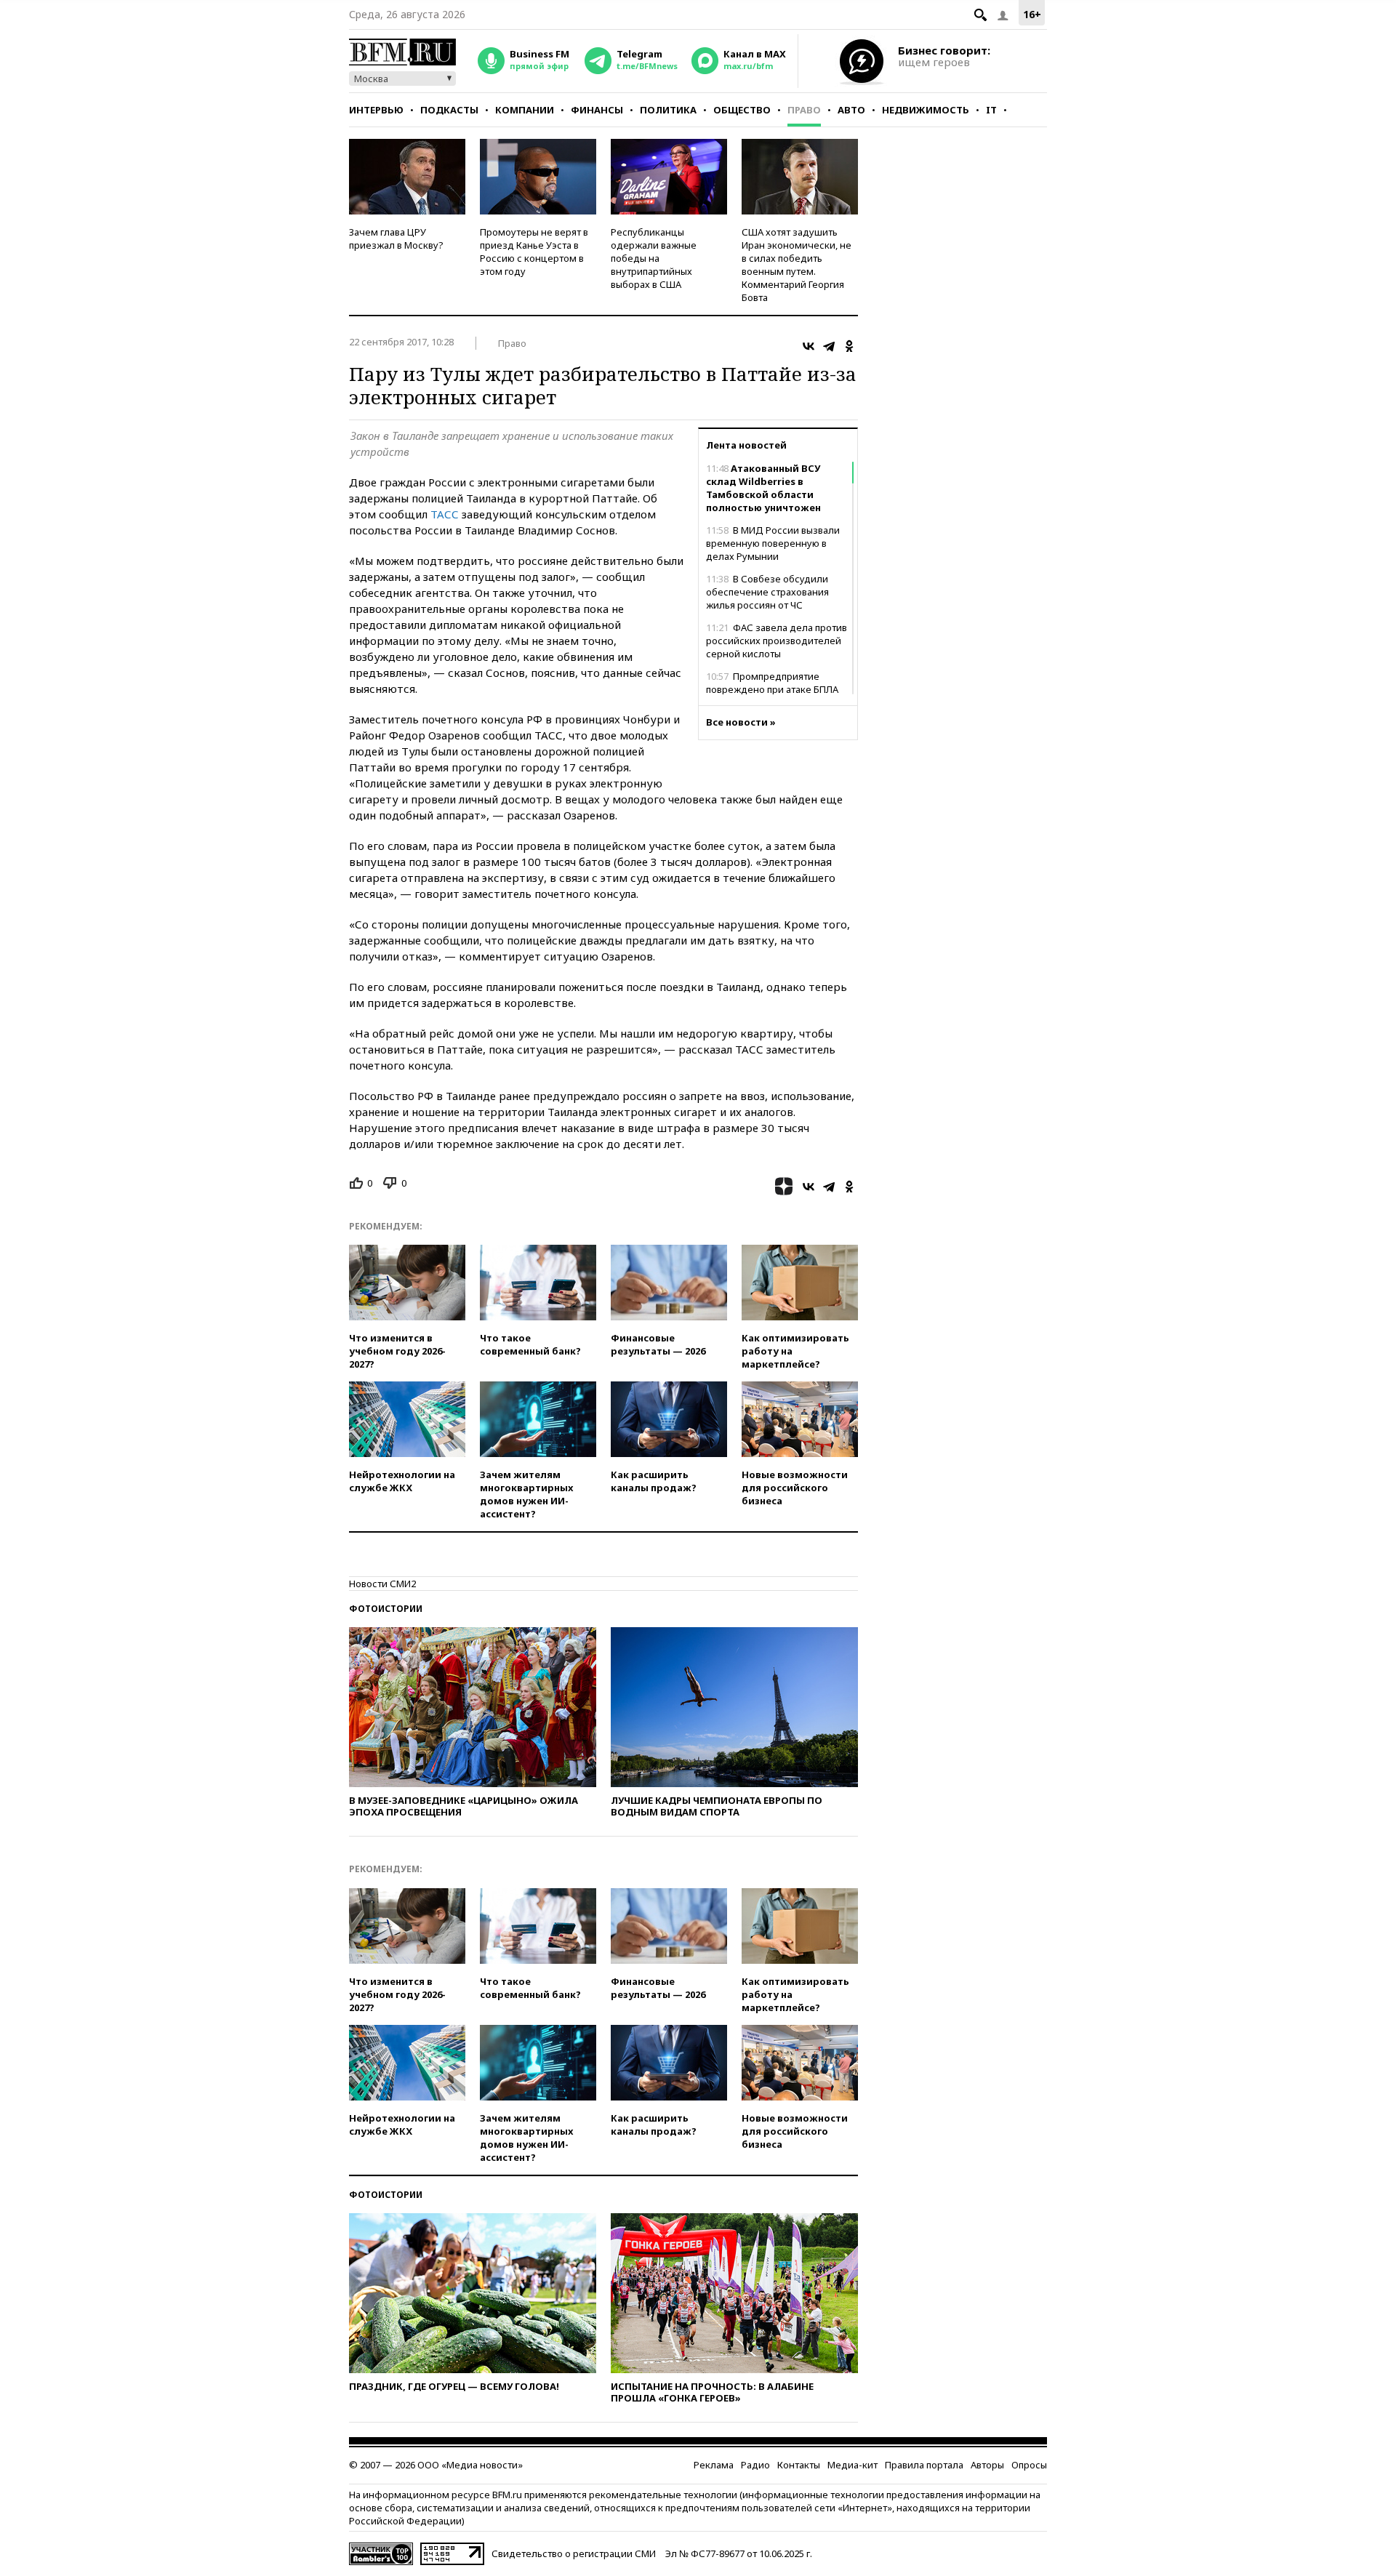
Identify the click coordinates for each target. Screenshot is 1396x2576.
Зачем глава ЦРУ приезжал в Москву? (396, 238)
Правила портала (924, 2465)
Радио (755, 2465)
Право (804, 110)
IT (991, 110)
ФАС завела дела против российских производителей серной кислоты (777, 641)
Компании (525, 110)
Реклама (714, 2465)
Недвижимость (926, 110)
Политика (668, 110)
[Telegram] (829, 346)
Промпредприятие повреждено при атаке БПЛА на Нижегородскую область (772, 689)
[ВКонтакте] (809, 346)
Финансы (597, 110)
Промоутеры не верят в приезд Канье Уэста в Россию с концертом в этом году (534, 252)
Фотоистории (386, 1609)
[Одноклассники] (849, 346)
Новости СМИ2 (382, 1584)
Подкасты (449, 110)
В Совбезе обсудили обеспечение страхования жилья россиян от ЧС (767, 592)
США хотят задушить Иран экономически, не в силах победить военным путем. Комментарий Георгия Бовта (797, 265)
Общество (742, 110)
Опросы (1029, 2465)
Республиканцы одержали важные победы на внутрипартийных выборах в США (654, 258)
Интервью (376, 110)
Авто (851, 110)
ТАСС (445, 514)
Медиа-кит (853, 2465)
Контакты (799, 2465)
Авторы (987, 2465)
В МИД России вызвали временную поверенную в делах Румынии (773, 543)
